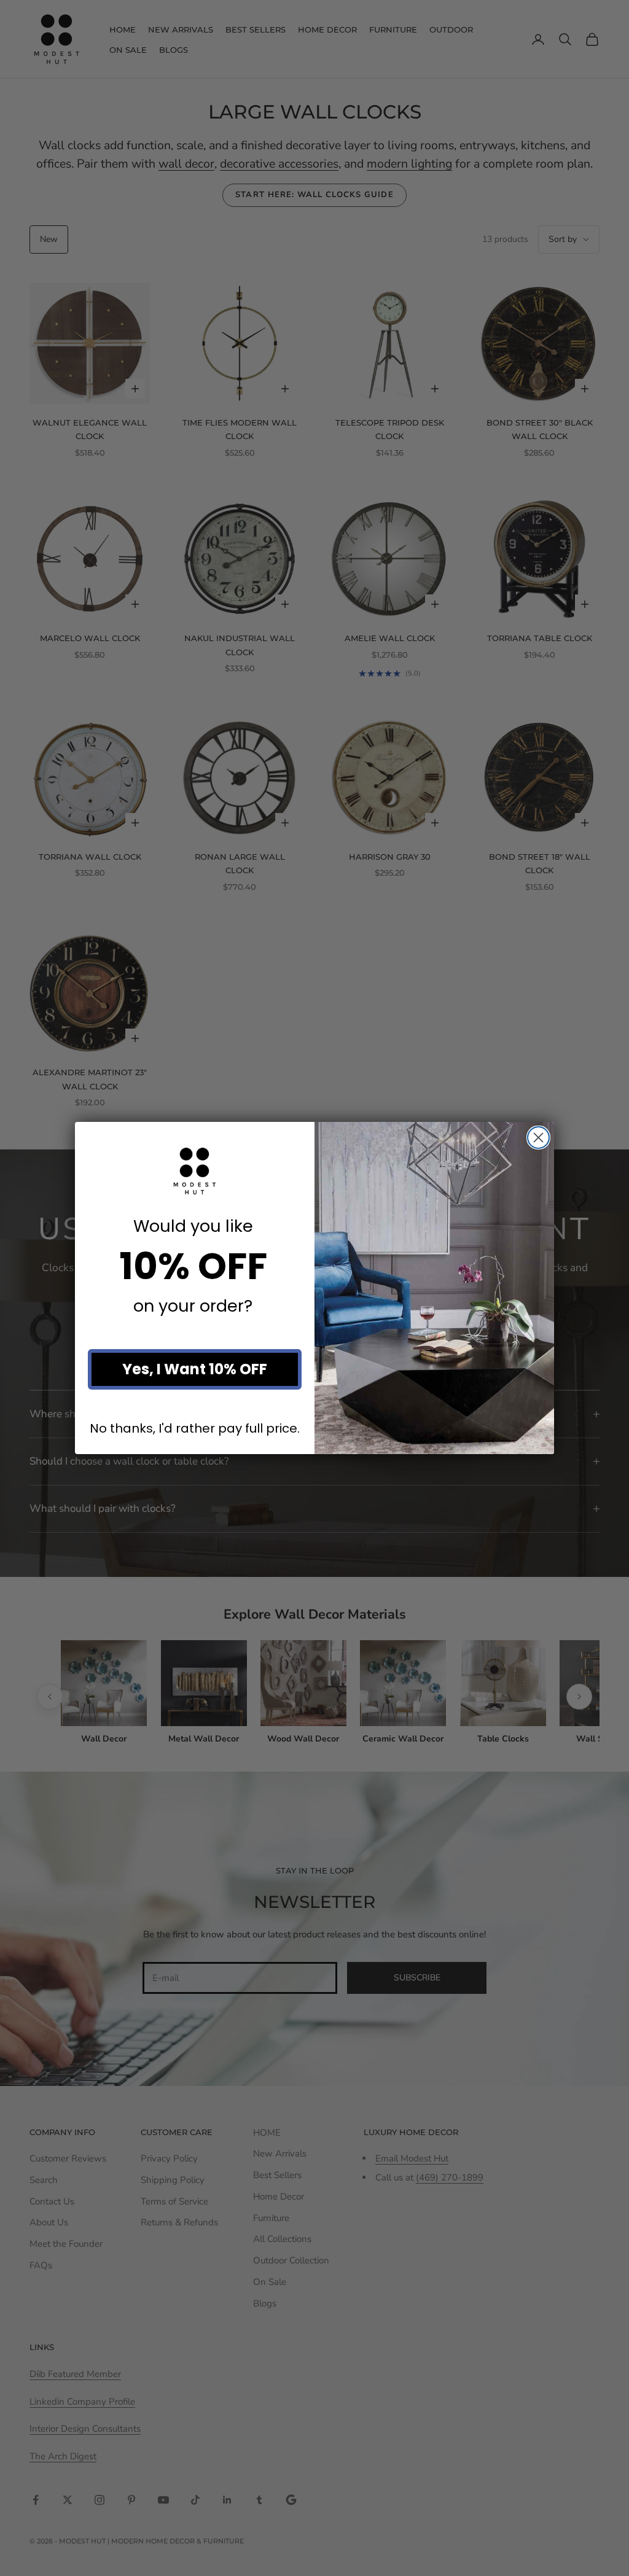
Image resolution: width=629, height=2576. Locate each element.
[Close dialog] (538, 1138)
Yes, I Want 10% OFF (195, 1369)
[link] (195, 1171)
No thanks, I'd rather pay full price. (195, 1428)
